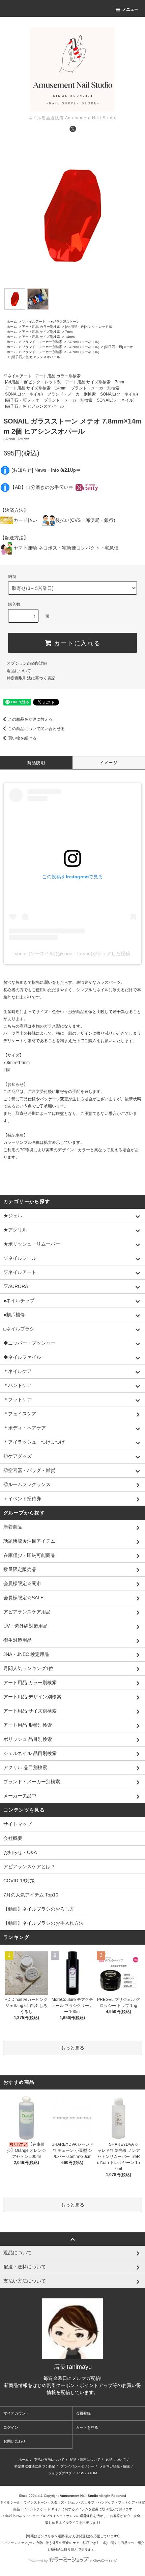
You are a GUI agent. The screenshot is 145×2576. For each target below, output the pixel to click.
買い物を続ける (22, 738)
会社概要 (13, 1838)
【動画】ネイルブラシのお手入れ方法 (43, 1923)
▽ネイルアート (34, 322)
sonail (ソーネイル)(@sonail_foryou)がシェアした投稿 (72, 953)
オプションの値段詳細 (27, 663)
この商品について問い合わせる (36, 729)
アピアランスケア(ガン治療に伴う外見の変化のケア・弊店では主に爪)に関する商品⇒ (66, 2543)
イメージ (109, 763)
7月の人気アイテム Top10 (31, 1895)
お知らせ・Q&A (20, 1852)
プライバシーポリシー (77, 2466)
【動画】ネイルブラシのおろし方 (39, 1909)
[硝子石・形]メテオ (119, 347)
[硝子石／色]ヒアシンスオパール (35, 357)
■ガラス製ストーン (65, 322)
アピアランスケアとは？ (29, 1866)
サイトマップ (18, 1824)
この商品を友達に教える (30, 719)
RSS (81, 2473)
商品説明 (36, 763)
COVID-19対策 (19, 1881)
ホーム (12, 322)
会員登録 (83, 2413)
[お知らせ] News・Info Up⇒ (46, 470)
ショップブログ (60, 2473)
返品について (19, 671)
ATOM (92, 2473)
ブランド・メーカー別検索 (42, 342)
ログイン (11, 2427)
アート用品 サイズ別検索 (41, 332)
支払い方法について (49, 2460)
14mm (70, 337)
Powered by (38, 2561)
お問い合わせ (14, 2441)
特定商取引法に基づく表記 (31, 678)
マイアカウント (16, 2413)
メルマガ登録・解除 (115, 2466)
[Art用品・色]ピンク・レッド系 (89, 327)
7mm (69, 332)
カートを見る (87, 2427)
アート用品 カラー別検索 (41, 327)
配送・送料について (85, 2460)
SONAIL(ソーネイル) (83, 342)
